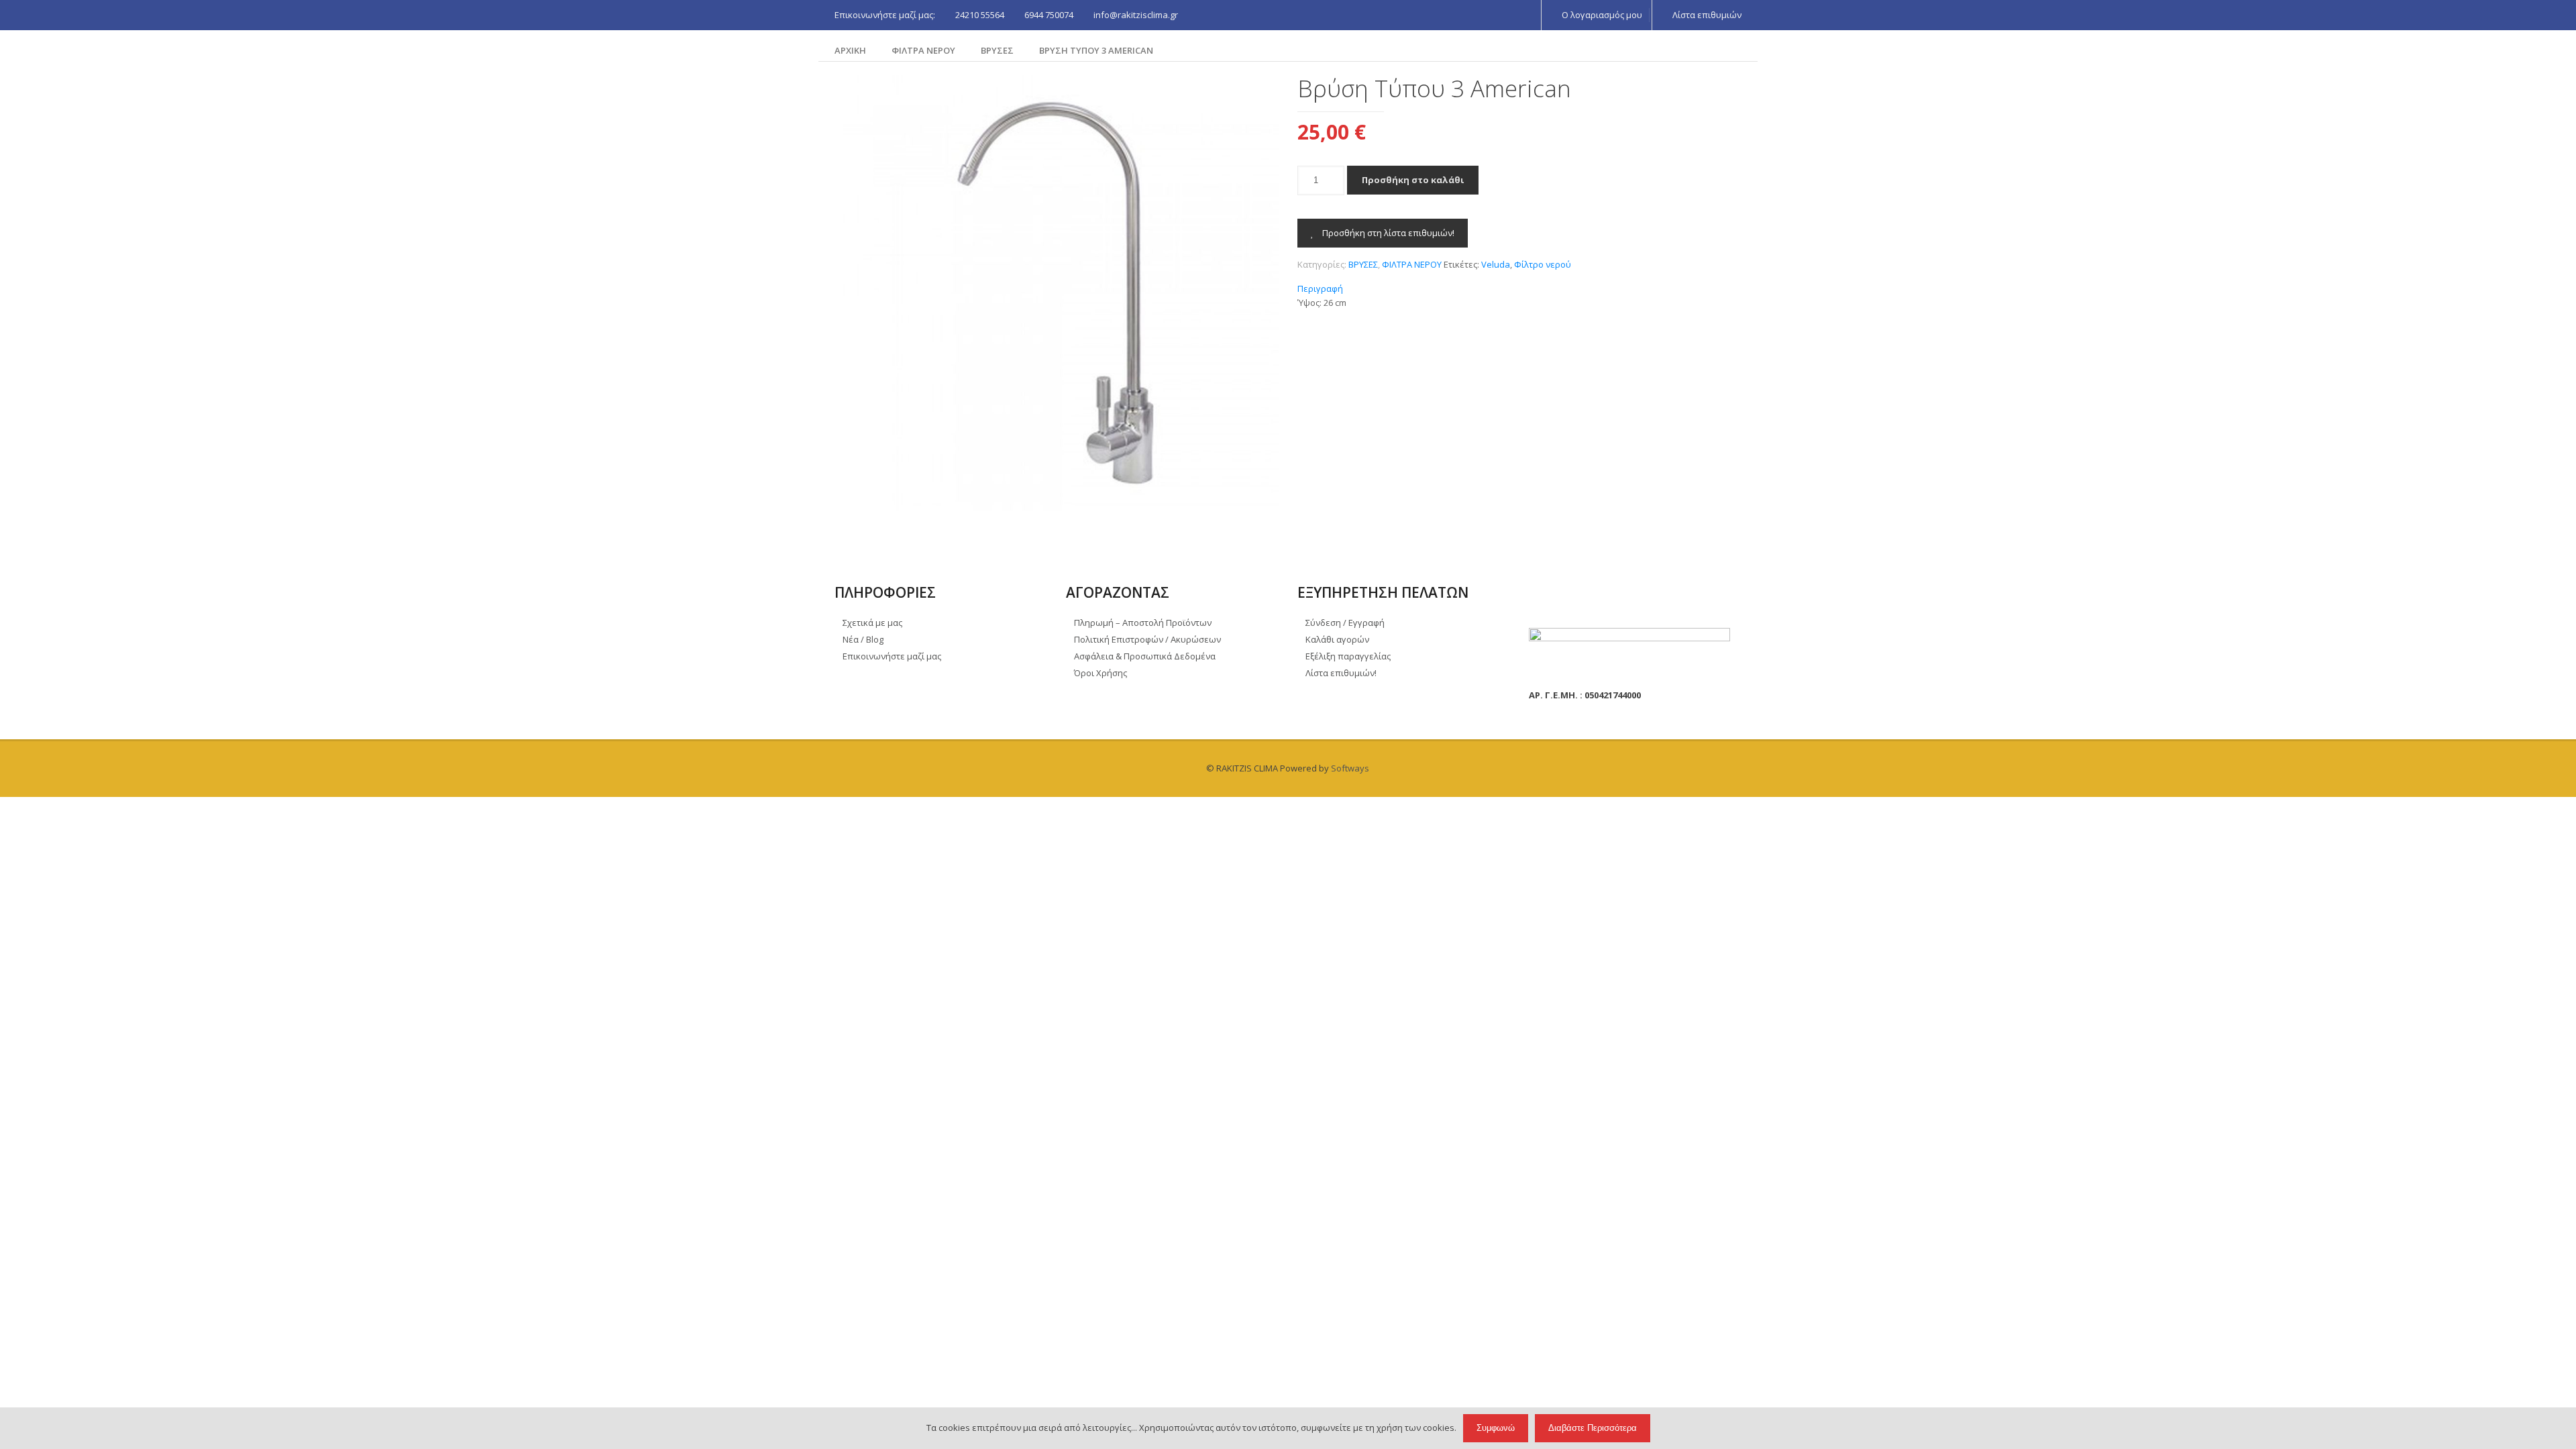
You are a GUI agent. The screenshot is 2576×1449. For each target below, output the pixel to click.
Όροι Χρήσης (1101, 673)
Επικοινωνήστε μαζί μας (892, 656)
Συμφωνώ (1496, 1428)
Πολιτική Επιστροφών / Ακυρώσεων (1147, 639)
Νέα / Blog (863, 639)
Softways (1350, 768)
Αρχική (850, 50)
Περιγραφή (1320, 288)
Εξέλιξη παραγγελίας (1348, 656)
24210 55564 (980, 15)
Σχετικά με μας (872, 623)
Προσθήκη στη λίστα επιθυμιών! (1387, 233)
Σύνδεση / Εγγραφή (1345, 623)
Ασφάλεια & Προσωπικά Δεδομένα (1145, 656)
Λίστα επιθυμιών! (1341, 673)
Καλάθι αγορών (1337, 639)
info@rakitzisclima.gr (1136, 15)
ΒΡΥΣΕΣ (997, 50)
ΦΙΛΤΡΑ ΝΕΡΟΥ (923, 50)
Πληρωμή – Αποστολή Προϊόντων (1143, 623)
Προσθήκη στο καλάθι (1413, 180)
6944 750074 (1049, 15)
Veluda (1496, 264)
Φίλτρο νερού (1543, 264)
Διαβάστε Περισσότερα (1593, 1428)
